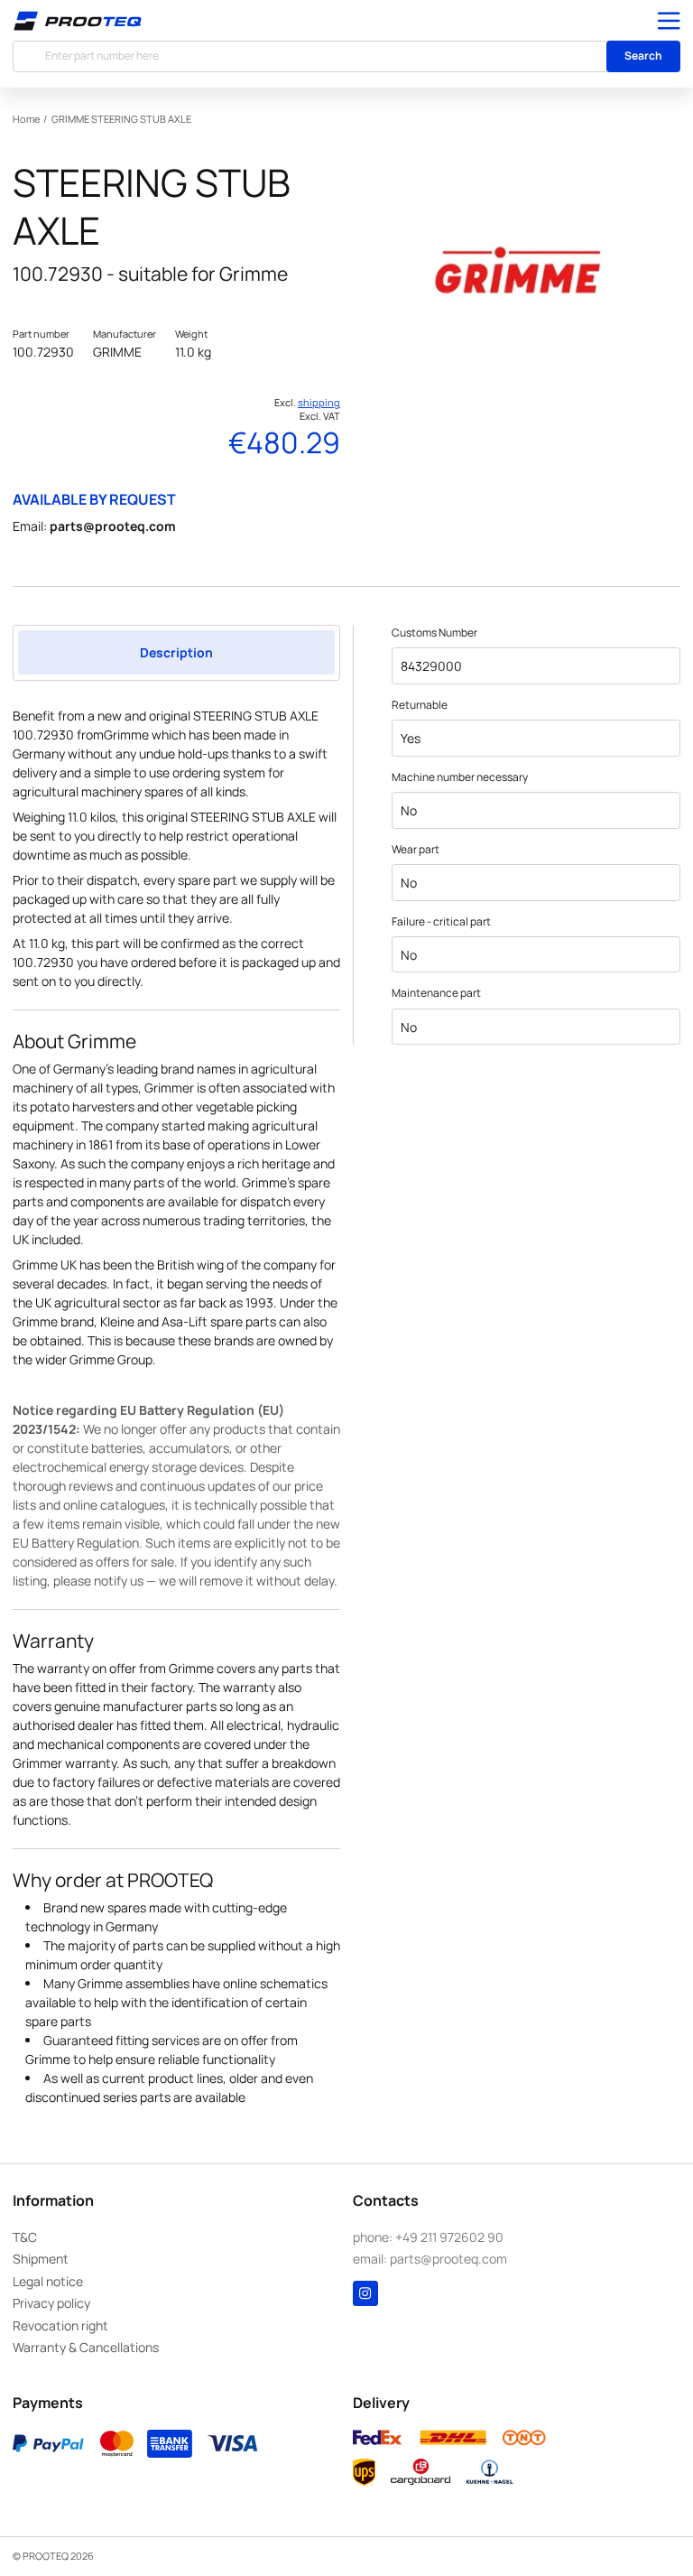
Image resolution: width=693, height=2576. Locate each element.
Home (26, 119)
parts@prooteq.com (113, 526)
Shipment (41, 2259)
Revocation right (60, 2325)
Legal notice (48, 2281)
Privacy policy (51, 2303)
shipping (319, 403)
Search (643, 56)
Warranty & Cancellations (86, 2347)
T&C (25, 2237)
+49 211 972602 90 (449, 2237)
